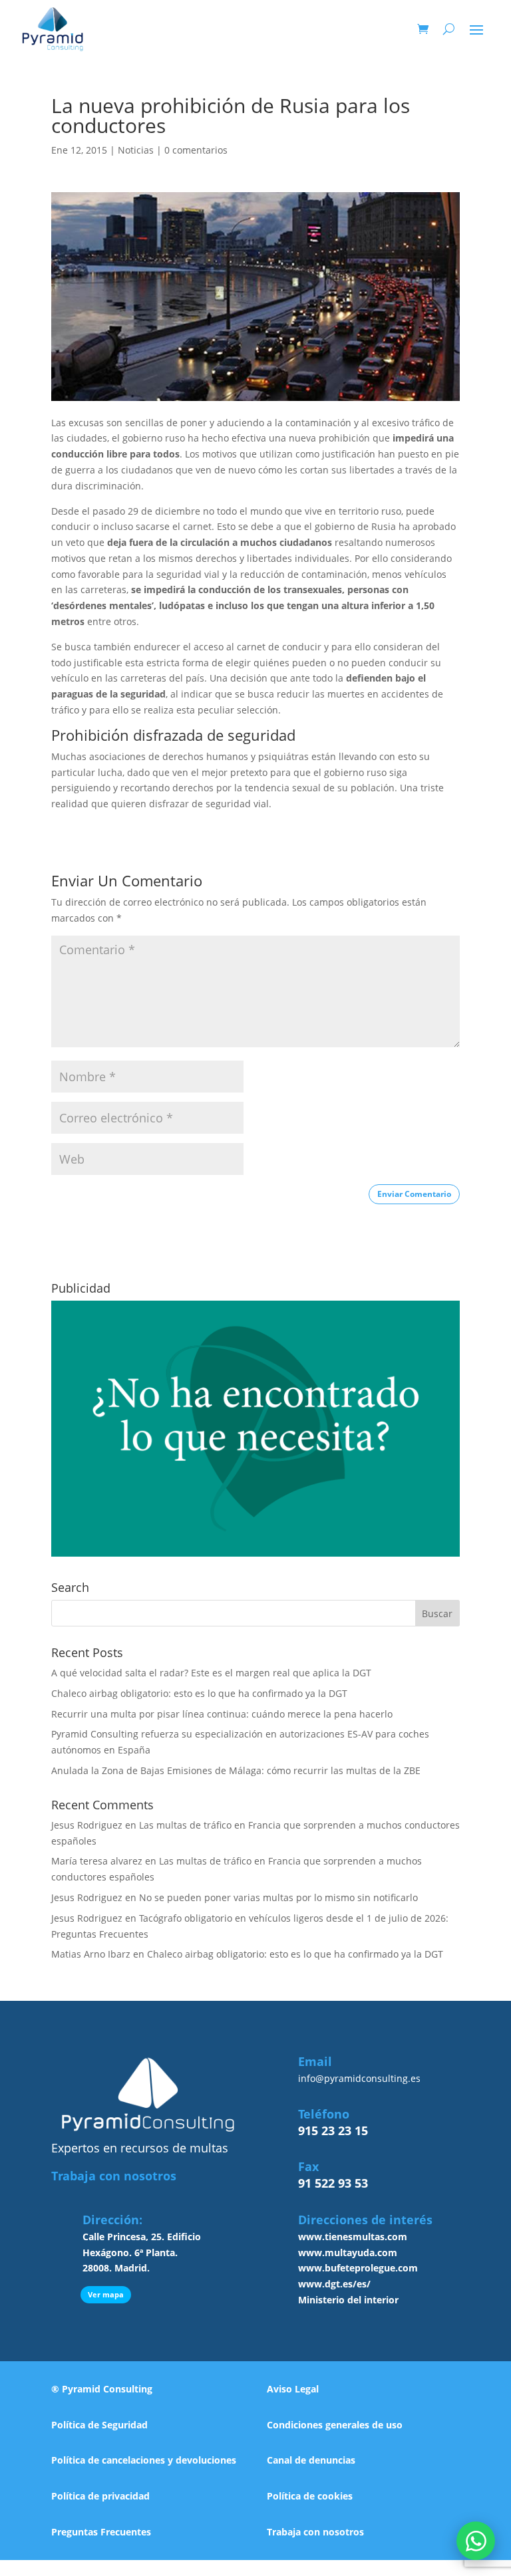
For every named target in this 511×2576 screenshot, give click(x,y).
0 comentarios (196, 150)
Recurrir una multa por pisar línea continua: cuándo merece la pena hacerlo (222, 1714)
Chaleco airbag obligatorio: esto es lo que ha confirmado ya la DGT (199, 1693)
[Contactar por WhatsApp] (476, 2541)
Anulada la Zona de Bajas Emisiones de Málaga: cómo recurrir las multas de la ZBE (236, 1770)
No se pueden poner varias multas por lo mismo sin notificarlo (278, 1897)
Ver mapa (106, 2294)
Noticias (136, 150)
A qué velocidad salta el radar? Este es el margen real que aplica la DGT (211, 1673)
